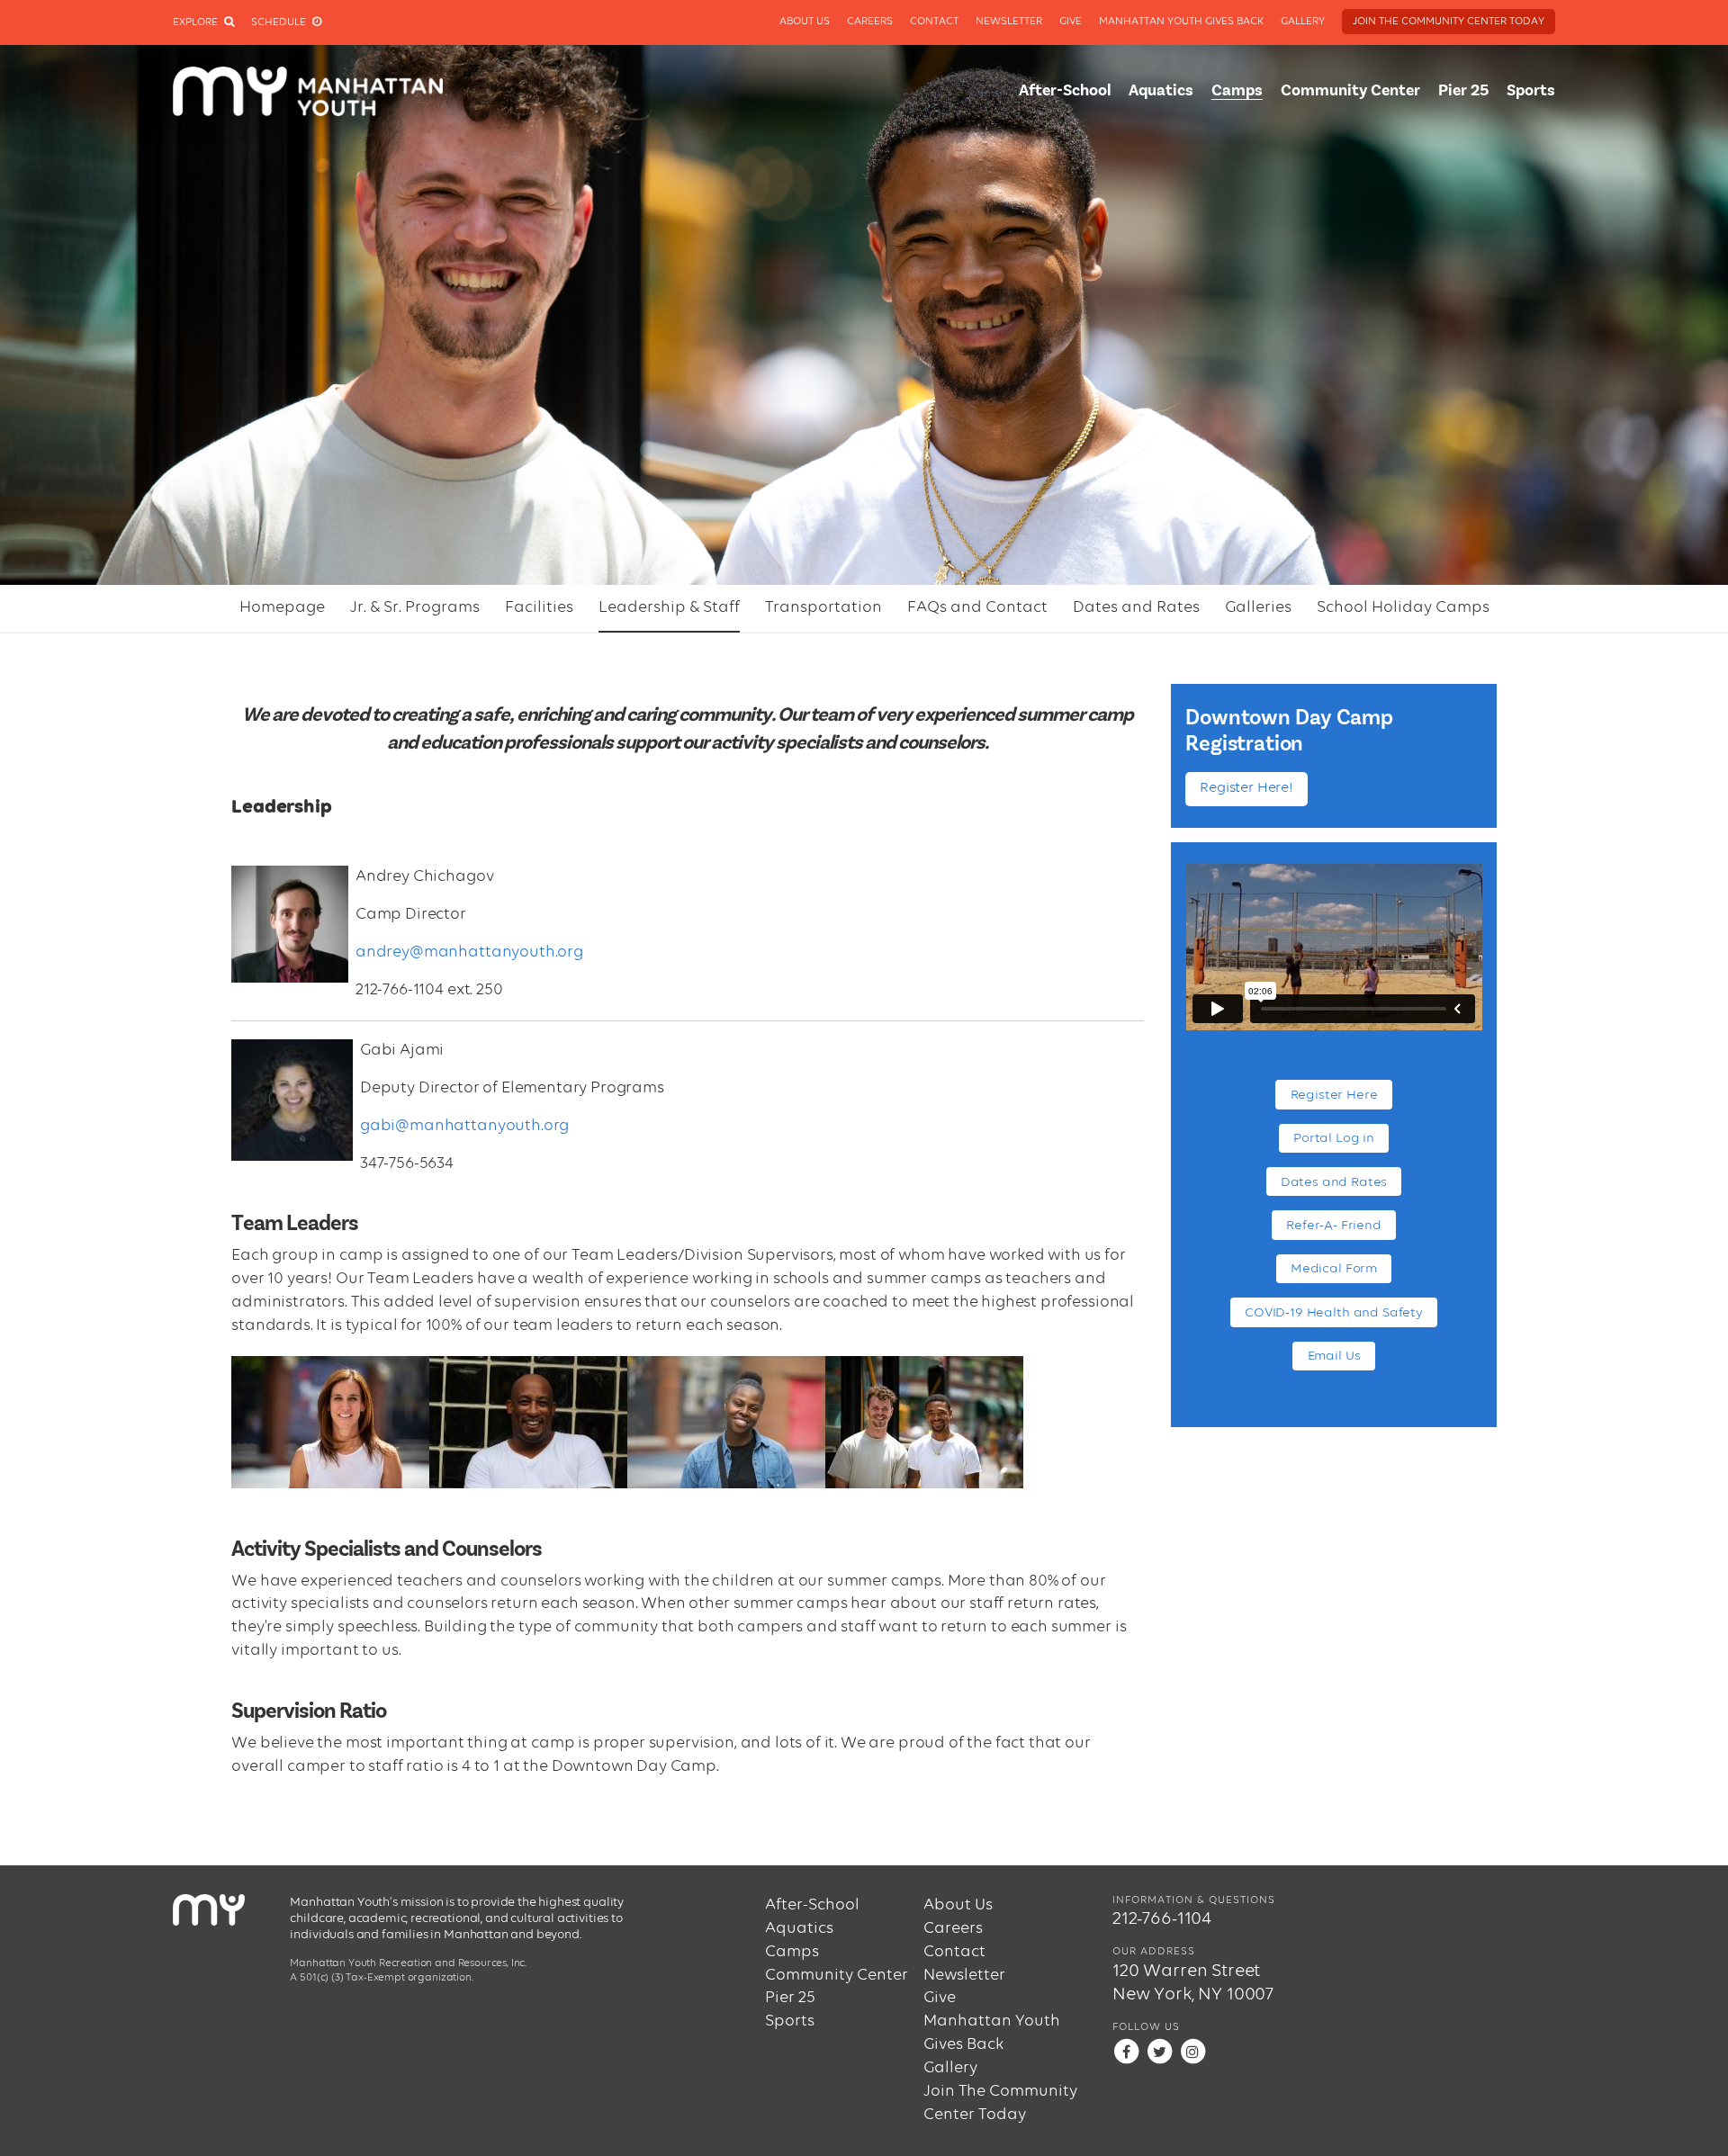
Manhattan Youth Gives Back (1181, 22)
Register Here (1334, 1095)
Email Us (1334, 1356)
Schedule (280, 22)
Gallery (1303, 22)
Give (1071, 22)
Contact (934, 22)
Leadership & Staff (669, 607)
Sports (1531, 91)
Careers (870, 22)
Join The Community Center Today (1449, 22)
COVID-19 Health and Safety (1334, 1312)
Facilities (539, 607)
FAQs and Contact (977, 607)
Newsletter (1009, 22)
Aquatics (1161, 91)
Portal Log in (1334, 1138)
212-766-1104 (1162, 1919)
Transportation (823, 607)
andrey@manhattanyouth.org (469, 952)
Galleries (1258, 607)
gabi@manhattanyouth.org (464, 1126)
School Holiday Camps (1403, 607)
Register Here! (1246, 788)
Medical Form (1334, 1268)
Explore (197, 22)
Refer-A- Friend (1334, 1225)
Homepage (282, 607)
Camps (1237, 91)
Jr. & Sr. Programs (415, 607)
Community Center (1350, 91)
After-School (1065, 91)
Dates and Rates (1136, 607)
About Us (805, 22)
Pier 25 (1463, 91)
